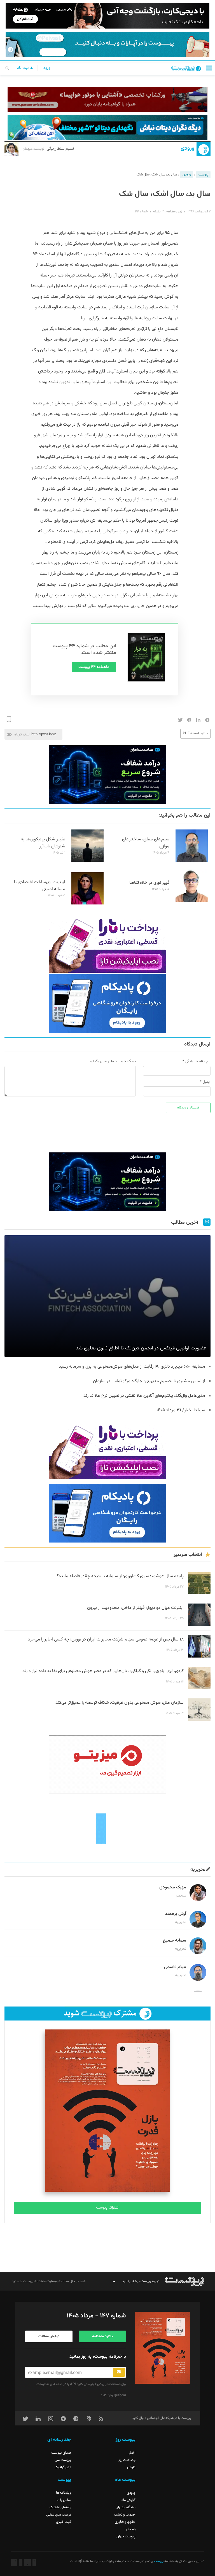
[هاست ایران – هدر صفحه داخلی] (107, 127)
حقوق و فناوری (125, 2522)
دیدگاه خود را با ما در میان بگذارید (112, 1061)
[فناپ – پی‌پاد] (107, 1004)
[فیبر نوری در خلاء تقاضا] (192, 901)
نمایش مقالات (49, 2336)
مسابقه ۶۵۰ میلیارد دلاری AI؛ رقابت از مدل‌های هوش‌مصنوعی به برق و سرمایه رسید (131, 1367)
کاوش (131, 2467)
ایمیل (207, 1082)
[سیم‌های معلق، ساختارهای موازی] (192, 861)
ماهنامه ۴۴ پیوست (94, 667)
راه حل (131, 2529)
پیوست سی (63, 2460)
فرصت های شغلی (59, 2515)
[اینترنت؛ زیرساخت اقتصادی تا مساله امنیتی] (87, 904)
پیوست (203, 175)
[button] (209, 68)
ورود (47, 68)
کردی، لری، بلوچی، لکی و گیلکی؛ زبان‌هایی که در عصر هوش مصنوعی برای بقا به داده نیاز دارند (103, 1671)
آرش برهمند (176, 1914)
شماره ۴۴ (141, 212)
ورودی (187, 148)
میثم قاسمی (175, 1967)
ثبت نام (23, 68)
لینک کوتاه (22, 734)
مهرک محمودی (173, 1887)
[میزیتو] (107, 1765)
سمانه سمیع (175, 1941)
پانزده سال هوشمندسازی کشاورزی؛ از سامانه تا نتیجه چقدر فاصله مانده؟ (120, 1576)
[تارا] (107, 943)
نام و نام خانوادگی (198, 1061)
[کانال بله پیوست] (107, 44)
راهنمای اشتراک (60, 2507)
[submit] (119, 2372)
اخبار (132, 2453)
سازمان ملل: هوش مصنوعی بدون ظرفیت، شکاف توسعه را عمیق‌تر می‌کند (120, 1703)
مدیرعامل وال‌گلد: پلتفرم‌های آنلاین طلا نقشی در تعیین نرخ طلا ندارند (144, 1396)
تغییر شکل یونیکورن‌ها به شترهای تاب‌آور (43, 843)
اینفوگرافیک (63, 2467)
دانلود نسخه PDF (195, 733)
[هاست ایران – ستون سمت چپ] (107, 775)
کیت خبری (64, 2522)
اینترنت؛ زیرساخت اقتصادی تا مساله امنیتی (40, 886)
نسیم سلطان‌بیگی (48, 149)
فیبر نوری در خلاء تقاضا (149, 883)
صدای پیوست (61, 2453)
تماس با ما (64, 2500)
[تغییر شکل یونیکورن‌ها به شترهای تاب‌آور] (87, 861)
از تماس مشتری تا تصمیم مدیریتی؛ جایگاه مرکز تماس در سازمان (149, 1381)
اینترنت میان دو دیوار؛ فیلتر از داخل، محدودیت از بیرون (135, 1608)
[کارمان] (107, 1828)
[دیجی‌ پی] (107, 16)
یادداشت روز (127, 2460)
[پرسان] (107, 99)
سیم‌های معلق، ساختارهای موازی (146, 843)
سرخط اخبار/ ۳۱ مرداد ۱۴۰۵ (181, 1410)
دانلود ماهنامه (102, 2336)
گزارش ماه (128, 2500)
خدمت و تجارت (125, 2515)
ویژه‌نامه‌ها (64, 2493)
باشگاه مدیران (126, 2507)
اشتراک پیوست (108, 2208)
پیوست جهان (126, 2537)
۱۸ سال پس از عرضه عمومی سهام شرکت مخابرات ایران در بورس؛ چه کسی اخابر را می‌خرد (106, 1639)
